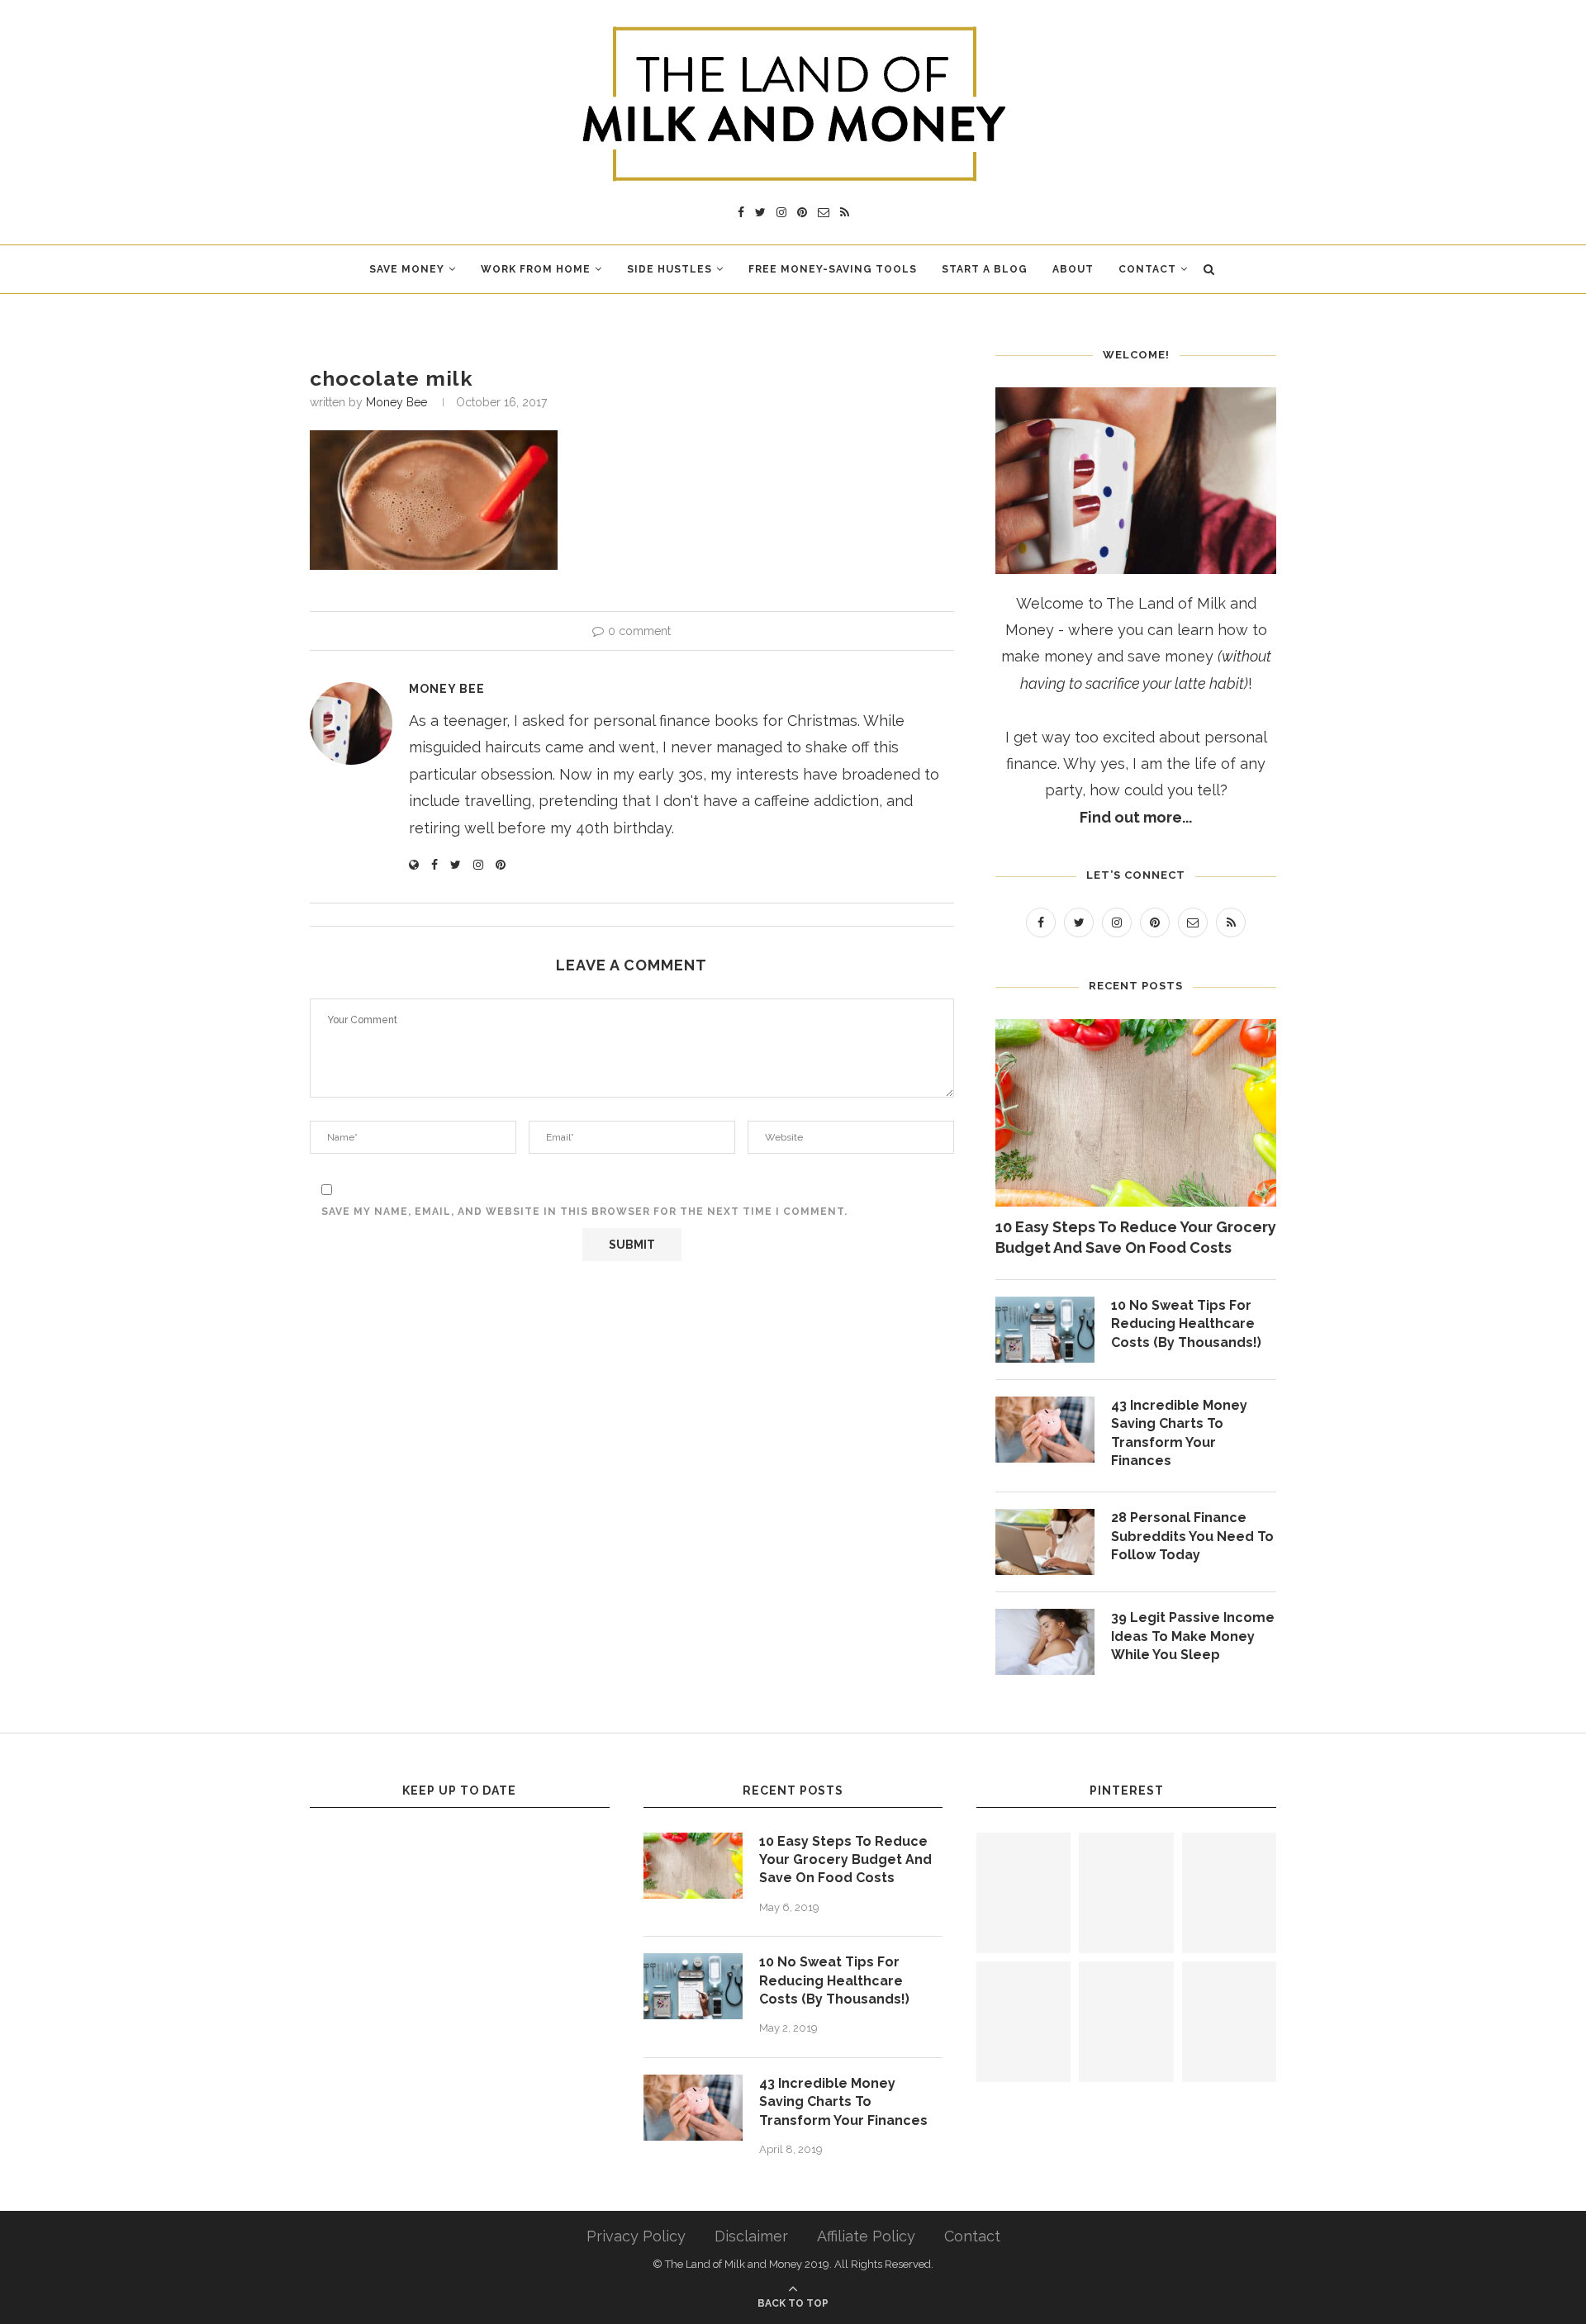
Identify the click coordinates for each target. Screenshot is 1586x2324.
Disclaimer (751, 2236)
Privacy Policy (636, 2236)
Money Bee (396, 402)
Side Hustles (670, 269)
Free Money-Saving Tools (833, 269)
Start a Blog (985, 269)
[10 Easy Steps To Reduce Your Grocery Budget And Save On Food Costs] (1136, 1113)
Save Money (407, 269)
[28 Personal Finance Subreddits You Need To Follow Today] (1045, 1542)
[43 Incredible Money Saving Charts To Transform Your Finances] (1045, 1430)
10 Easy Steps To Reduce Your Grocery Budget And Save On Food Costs (1136, 1237)
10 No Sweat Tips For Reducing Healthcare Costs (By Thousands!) (1186, 1324)
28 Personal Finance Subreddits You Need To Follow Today (1192, 1536)
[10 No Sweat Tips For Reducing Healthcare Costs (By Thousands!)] (1045, 1330)
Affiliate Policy (866, 2236)
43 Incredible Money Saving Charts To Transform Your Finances (1179, 1433)
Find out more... (1136, 817)
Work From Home (536, 269)
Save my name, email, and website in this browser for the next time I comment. (584, 1212)
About (1073, 269)
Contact (1147, 269)
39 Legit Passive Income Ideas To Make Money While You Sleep (1193, 1636)
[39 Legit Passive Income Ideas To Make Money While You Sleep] (1045, 1642)
